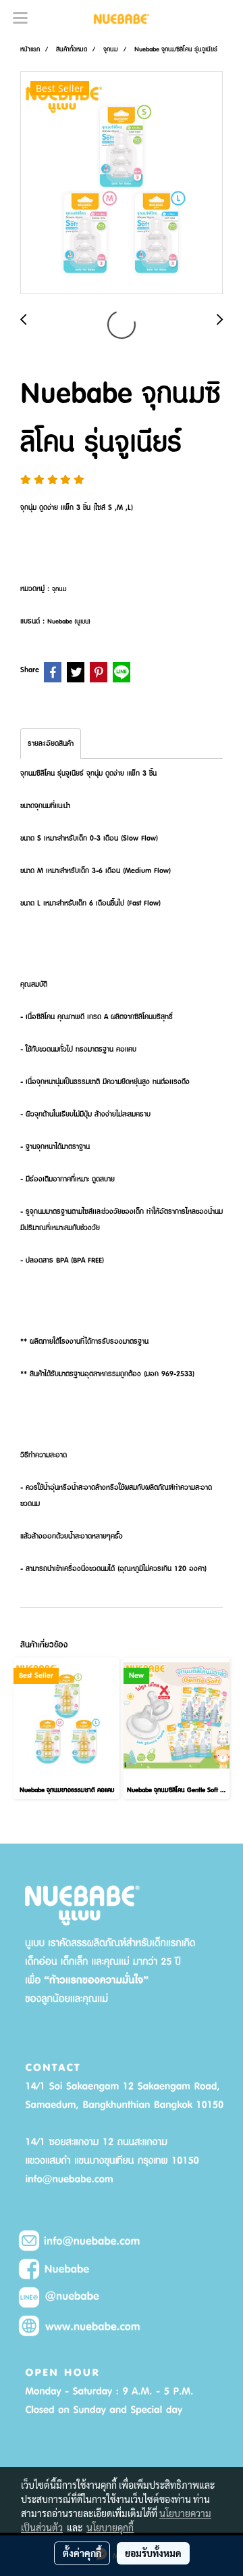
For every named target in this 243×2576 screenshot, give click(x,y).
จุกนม (59, 589)
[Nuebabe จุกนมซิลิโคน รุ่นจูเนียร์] (122, 183)
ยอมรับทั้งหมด (153, 2553)
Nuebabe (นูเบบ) (69, 621)
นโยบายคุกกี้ (110, 2527)
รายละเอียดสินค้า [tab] (51, 744)
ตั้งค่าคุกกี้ (82, 2553)
